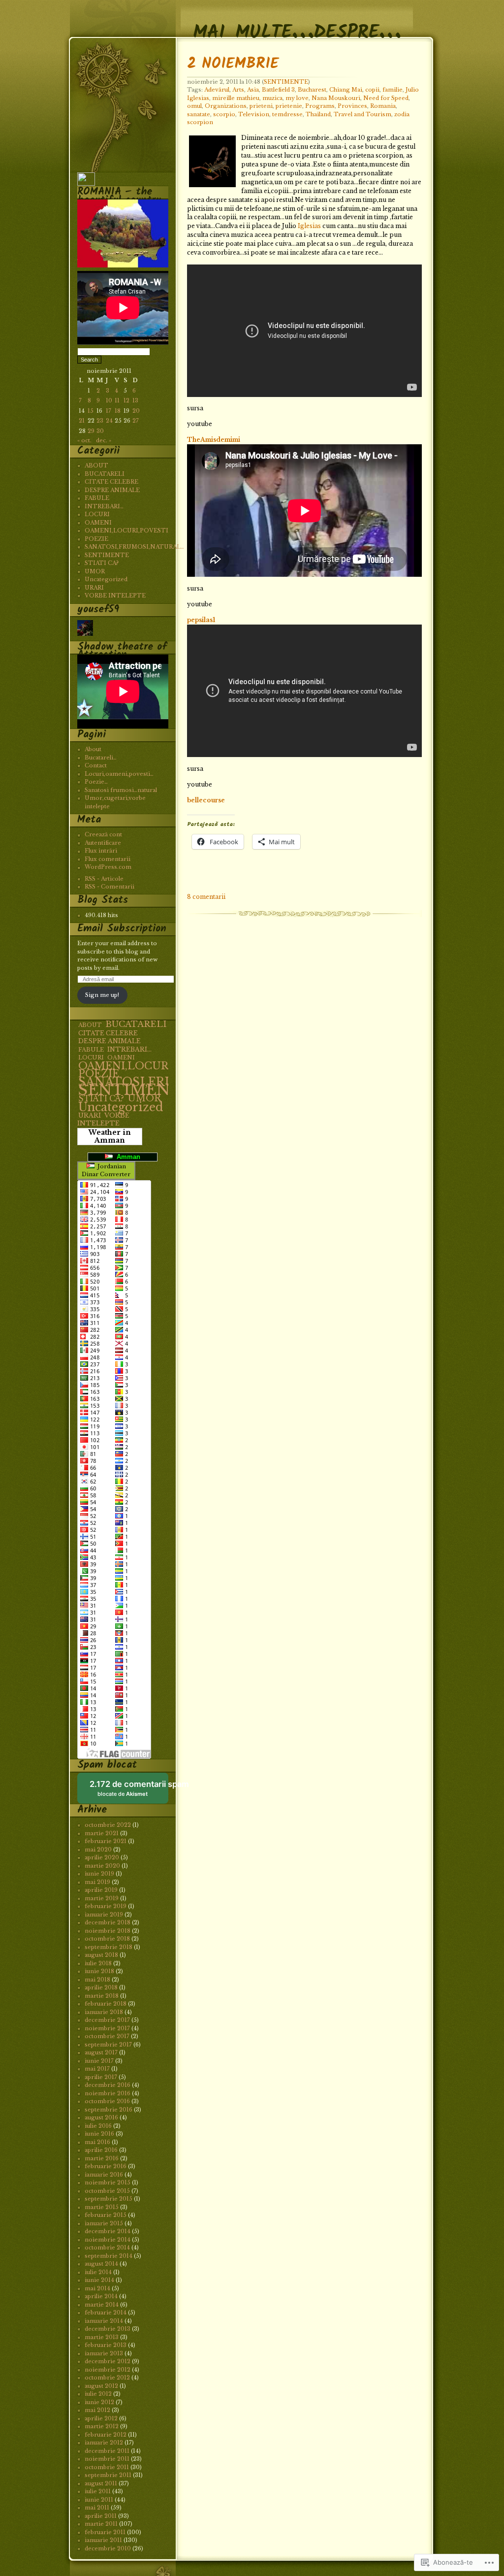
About (93, 749)
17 (109, 411)
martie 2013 (102, 2337)
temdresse (287, 114)
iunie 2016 (99, 2134)
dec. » (104, 440)
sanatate (199, 114)
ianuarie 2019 (104, 1915)
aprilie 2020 (102, 1857)
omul (194, 106)
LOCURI (97, 514)
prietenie (289, 106)
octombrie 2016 (107, 2101)
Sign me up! (102, 995)
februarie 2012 (106, 2435)
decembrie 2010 (108, 2548)
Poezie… (96, 782)
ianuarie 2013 (104, 2353)
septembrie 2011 (108, 2475)
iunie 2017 (99, 2061)
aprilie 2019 (101, 1890)
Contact (96, 765)
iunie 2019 (99, 1874)
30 (100, 431)
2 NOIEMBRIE (233, 64)
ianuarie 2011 (103, 2540)
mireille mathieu (236, 98)
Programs (320, 106)
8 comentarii (206, 897)
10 (109, 400)
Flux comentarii (108, 859)
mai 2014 (97, 2288)
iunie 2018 (99, 1971)
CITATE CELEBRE (111, 482)
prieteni (261, 106)
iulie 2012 (98, 2394)
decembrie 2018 (108, 1922)
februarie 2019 (106, 1906)
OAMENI (98, 523)
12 (126, 400)
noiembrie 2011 (107, 2459)
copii (372, 90)
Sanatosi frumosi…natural (121, 790)
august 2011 (101, 2483)
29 (91, 431)
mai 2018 (97, 1980)
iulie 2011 (98, 2491)
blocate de (129, 1792)
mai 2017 (97, 2069)
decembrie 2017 (107, 2020)
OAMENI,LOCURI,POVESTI (126, 530)
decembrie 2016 (108, 2085)
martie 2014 (102, 2305)
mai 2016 (97, 2142)
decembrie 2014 (108, 2231)
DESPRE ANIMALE (112, 490)
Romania (383, 106)
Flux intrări (101, 851)
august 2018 (101, 1955)
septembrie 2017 (108, 2045)
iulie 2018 (98, 1963)
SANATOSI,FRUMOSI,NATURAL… (134, 547)
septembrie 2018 (109, 1947)
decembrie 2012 (108, 2361)
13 (135, 400)
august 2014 (101, 2264)
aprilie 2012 (101, 2418)
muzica (272, 98)
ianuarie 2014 (104, 2321)
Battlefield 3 (278, 90)
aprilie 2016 (101, 2150)
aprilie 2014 (101, 2296)
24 (109, 421)
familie (393, 90)
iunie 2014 (99, 2280)
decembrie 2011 (107, 2451)
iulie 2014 (98, 2272)
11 (117, 400)
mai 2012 (97, 2410)
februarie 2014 (106, 2312)
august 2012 (101, 2386)
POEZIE (96, 539)
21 (82, 421)
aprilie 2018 (101, 1987)
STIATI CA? (102, 563)
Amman (126, 1157)
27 (136, 421)
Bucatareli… (101, 758)
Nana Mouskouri (336, 98)
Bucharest (312, 90)
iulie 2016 (98, 2126)
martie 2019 (102, 1898)
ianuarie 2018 (104, 2012)
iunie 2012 (99, 2402)
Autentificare (103, 843)
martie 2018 (102, 1996)
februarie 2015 (106, 2215)
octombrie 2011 (107, 2467)
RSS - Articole (104, 879)
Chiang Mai (346, 90)
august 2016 (101, 2117)
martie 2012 (102, 2426)
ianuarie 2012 (104, 2443)
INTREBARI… (104, 506)
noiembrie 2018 (108, 1931)
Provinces (352, 106)
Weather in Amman (110, 1137)
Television (254, 114)
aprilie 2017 (101, 2077)
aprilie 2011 (101, 2516)
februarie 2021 (106, 1841)
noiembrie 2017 (107, 2028)
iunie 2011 (99, 2500)
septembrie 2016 (109, 2110)
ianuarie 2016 (104, 2175)
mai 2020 (98, 1849)
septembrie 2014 (109, 2256)
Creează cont (103, 834)
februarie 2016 (106, 2166)
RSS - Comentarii (110, 887)
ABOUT (96, 465)
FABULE (97, 498)
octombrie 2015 (107, 2191)
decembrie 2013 (108, 2329)
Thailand (318, 114)
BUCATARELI (105, 474)
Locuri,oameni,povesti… (119, 774)
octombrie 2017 (107, 2036)
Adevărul (217, 90)
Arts (238, 90)
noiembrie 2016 (108, 2093)
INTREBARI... (129, 1049)
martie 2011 (101, 2524)
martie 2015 (102, 2207)
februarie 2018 (106, 2004)
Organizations (226, 106)
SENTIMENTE (286, 82)
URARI (94, 588)
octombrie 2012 (107, 2378)
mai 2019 (97, 1882)
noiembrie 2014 (108, 2240)
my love (297, 98)
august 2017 (101, 2052)
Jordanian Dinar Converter (106, 1171)
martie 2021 (102, 1833)
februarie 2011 (105, 2532)
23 (100, 421)
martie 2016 (102, 2158)
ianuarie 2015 (104, 2223)
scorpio (224, 114)
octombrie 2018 (107, 1939)
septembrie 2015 (109, 2199)
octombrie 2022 (108, 1825)
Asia (253, 90)
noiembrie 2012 (108, 2370)
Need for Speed (386, 98)
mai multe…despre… (297, 21)
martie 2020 (102, 1866)
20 (136, 411)
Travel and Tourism (362, 114)
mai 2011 (97, 2508)
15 (91, 411)
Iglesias (309, 226)
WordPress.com (108, 867)
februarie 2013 (106, 2345)
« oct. (84, 440)
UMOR (95, 571)
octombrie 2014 (107, 2247)
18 (118, 411)
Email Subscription (122, 929)
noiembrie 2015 (108, 2182)
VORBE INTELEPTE (115, 595)
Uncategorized (106, 579)
